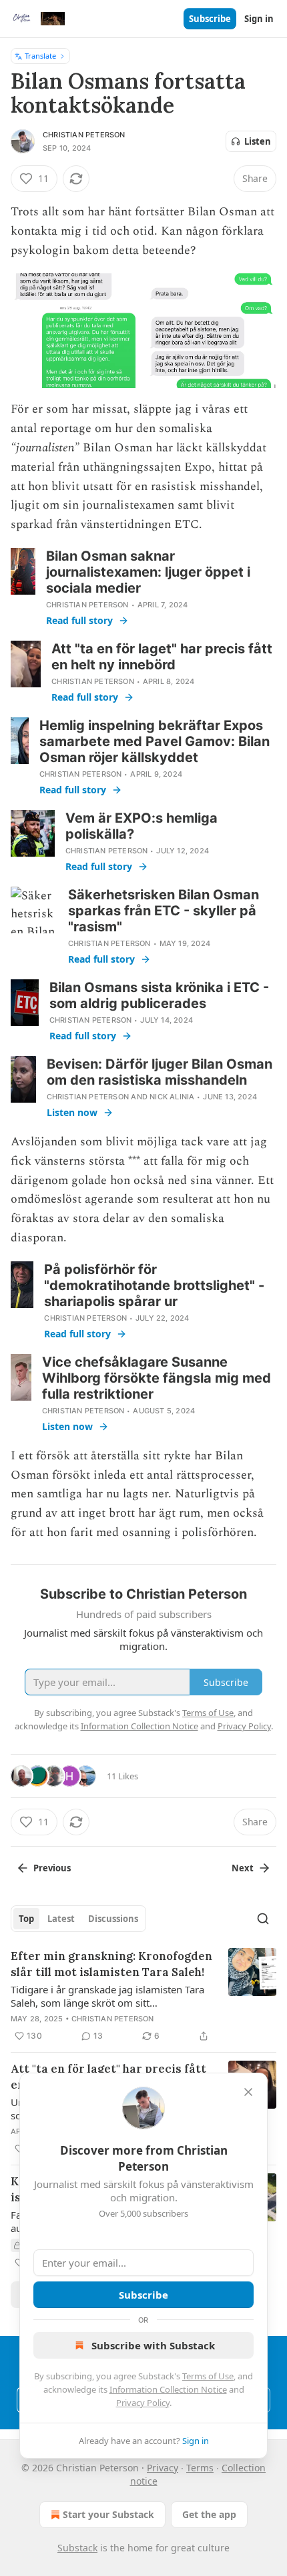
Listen (258, 141)
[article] (143, 1996)
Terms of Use (208, 2376)
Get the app (209, 2514)
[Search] (263, 1919)
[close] (248, 2092)
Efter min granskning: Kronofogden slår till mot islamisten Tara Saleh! (111, 1964)
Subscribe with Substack (153, 2345)
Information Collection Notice (168, 2389)
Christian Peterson (84, 135)
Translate (40, 56)
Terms (200, 2468)
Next (243, 1868)
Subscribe (210, 19)
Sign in (259, 19)
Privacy (163, 2468)
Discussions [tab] (113, 1919)
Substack (77, 2548)
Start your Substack (108, 2514)
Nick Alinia (172, 1097)
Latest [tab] (61, 1919)
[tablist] (78, 1919)
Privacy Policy (143, 2403)
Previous (52, 1868)
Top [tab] (26, 1919)
